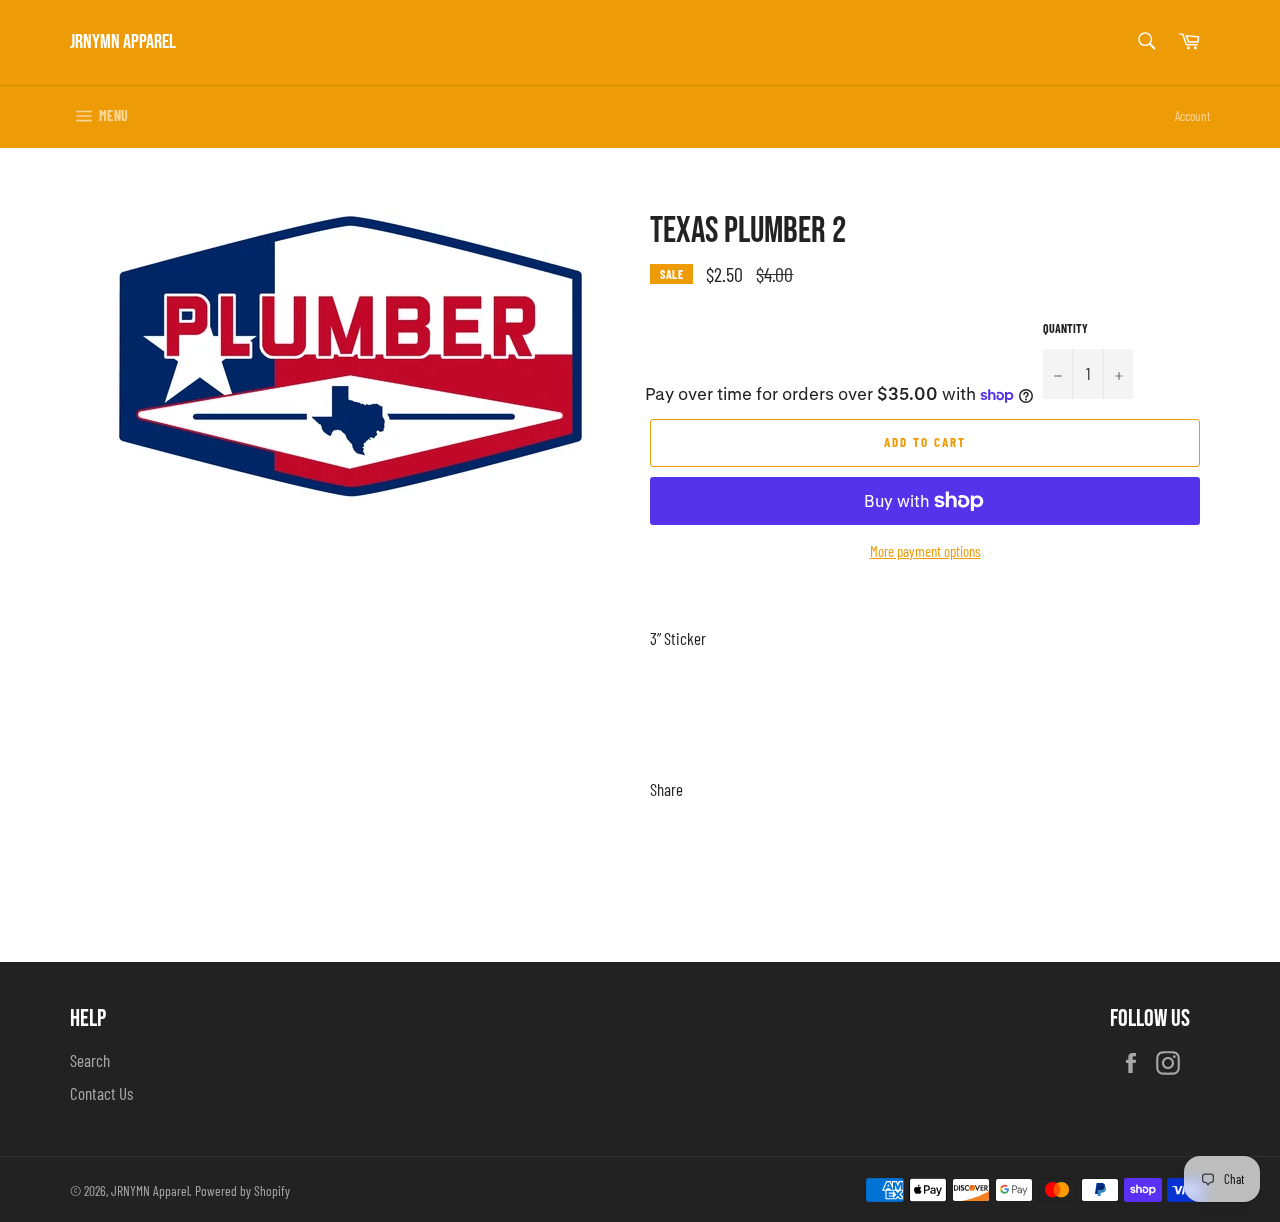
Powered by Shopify (242, 1190)
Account (1192, 116)
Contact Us (101, 1093)
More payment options (925, 551)
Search (90, 1060)
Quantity (1065, 328)
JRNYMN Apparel (123, 42)
